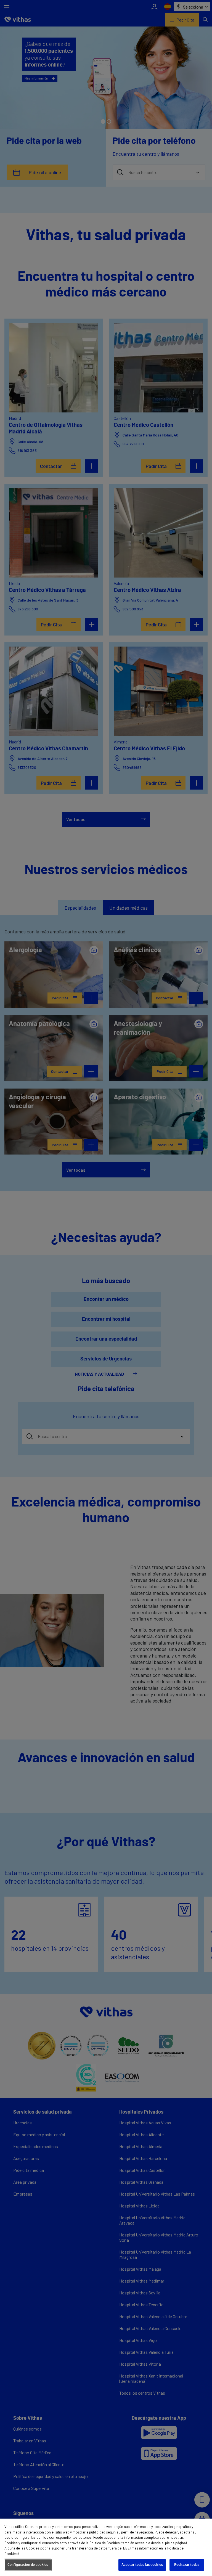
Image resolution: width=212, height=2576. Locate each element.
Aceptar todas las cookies (142, 2565)
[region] (106, 2547)
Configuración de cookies (28, 2565)
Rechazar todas (187, 2565)
